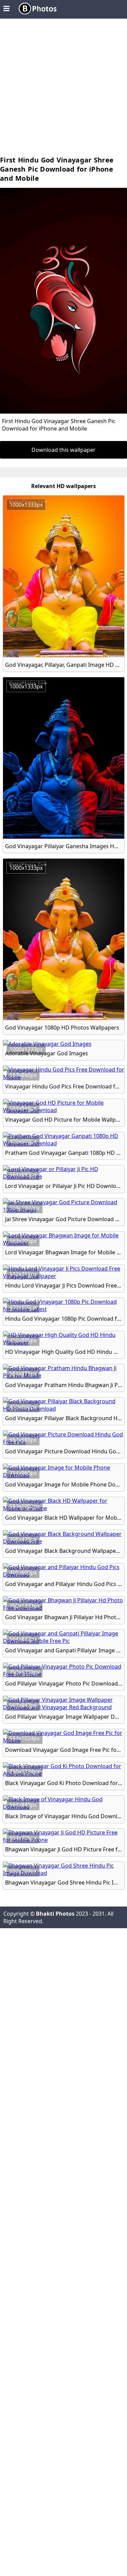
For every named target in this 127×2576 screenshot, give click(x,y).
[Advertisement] (63, 89)
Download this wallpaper (63, 450)
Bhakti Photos (55, 1914)
